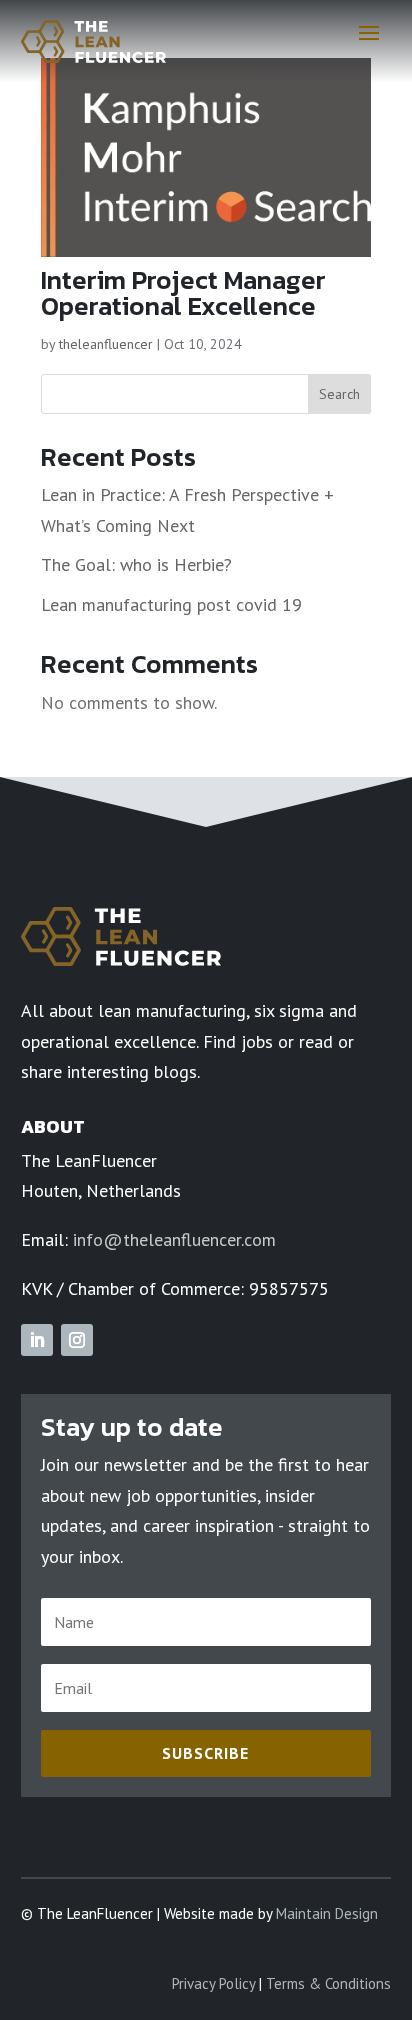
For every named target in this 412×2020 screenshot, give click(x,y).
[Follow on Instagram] (77, 1340)
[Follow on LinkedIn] (37, 1340)
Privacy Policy (213, 1983)
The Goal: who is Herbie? (136, 564)
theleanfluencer (106, 344)
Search (339, 394)
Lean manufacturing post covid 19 (171, 604)
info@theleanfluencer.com (174, 1239)
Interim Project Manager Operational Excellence (183, 292)
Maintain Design (327, 1913)
